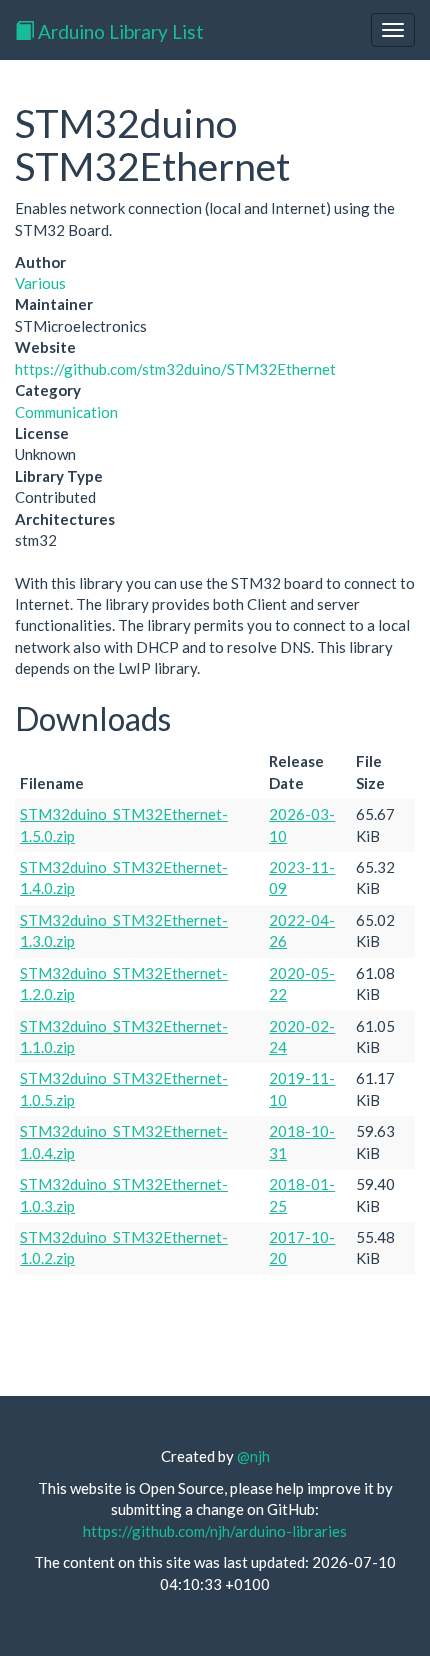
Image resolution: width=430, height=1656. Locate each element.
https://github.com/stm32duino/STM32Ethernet (175, 369)
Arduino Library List (119, 31)
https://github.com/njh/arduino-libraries (215, 1531)
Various (40, 283)
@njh (253, 1456)
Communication (66, 412)
